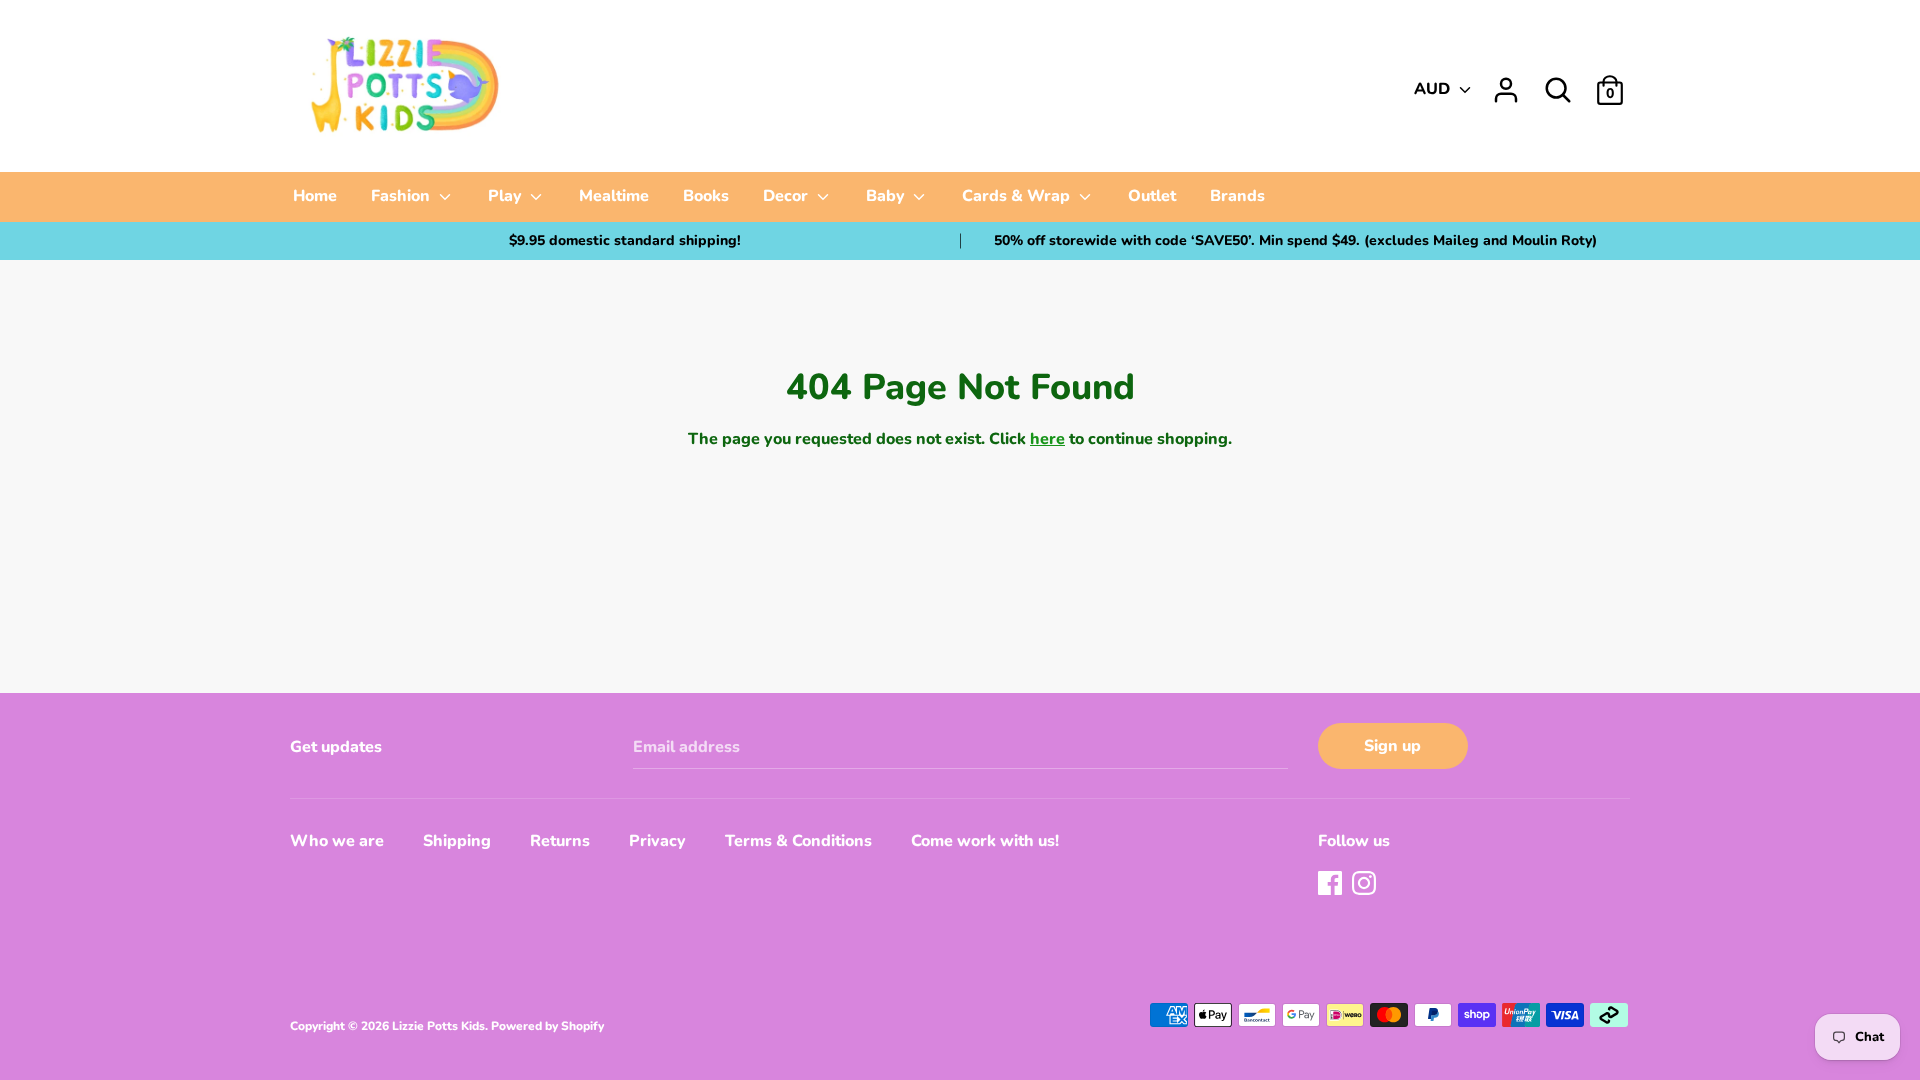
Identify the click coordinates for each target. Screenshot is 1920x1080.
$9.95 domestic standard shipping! (625, 240)
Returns (560, 841)
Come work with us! (985, 841)
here (1047, 439)
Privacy (657, 841)
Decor (787, 196)
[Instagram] (1366, 885)
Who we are (337, 841)
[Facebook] (1332, 885)
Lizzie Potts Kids (438, 1026)
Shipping (457, 841)
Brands (1237, 196)
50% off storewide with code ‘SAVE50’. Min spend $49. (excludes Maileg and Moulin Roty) (1295, 240)
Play (507, 196)
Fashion (402, 196)
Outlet (1152, 196)
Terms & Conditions (798, 841)
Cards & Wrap (1018, 196)
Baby (887, 196)
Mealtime (614, 196)
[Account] (1506, 82)
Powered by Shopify (547, 1026)
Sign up (1392, 746)
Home (315, 196)
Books (706, 196)
